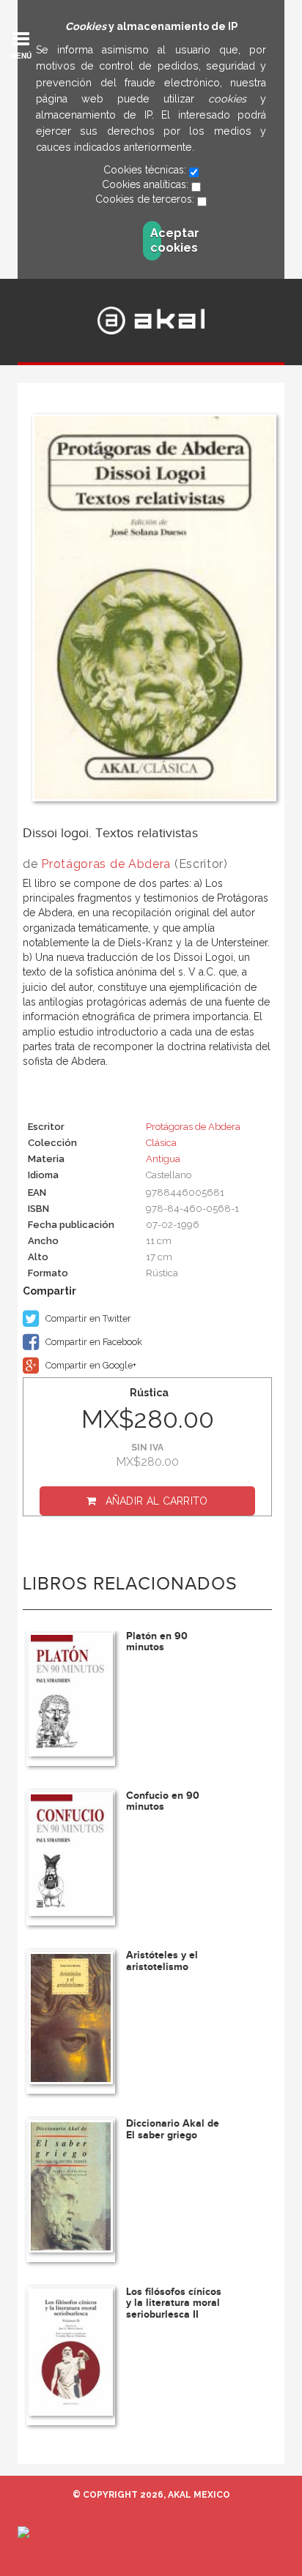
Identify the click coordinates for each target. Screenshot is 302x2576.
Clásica (161, 1143)
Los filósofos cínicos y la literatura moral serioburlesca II (174, 2303)
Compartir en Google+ (90, 1365)
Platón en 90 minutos (157, 1641)
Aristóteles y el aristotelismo (162, 1961)
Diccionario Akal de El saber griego (173, 2129)
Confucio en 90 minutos (163, 1801)
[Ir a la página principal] (151, 321)
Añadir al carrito (157, 1501)
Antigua (163, 1159)
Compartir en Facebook (93, 1342)
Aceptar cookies (156, 240)
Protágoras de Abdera (106, 864)
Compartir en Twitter (87, 1318)
